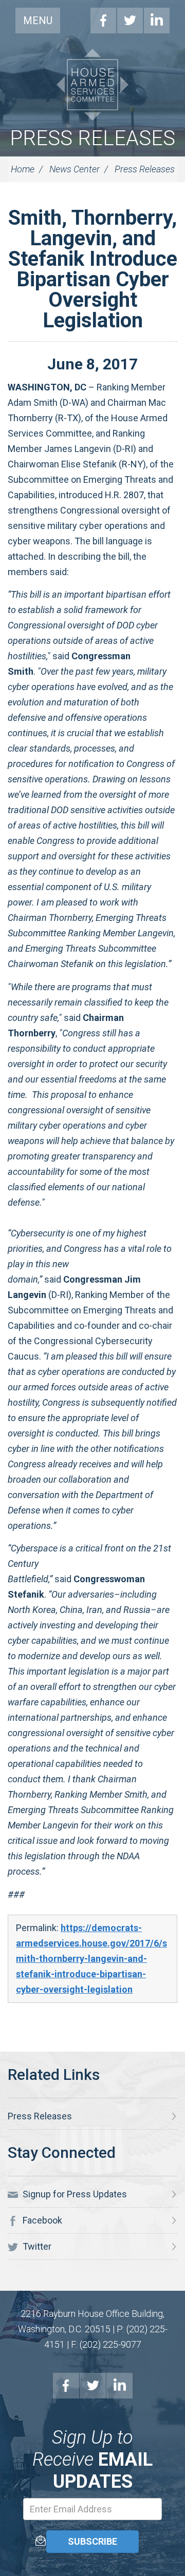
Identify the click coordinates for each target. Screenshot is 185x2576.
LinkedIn (157, 21)
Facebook (103, 21)
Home (23, 169)
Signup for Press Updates (74, 2194)
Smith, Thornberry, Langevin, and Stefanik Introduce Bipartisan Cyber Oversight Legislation (93, 269)
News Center (75, 169)
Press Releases (92, 138)
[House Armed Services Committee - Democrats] (92, 85)
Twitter (130, 21)
